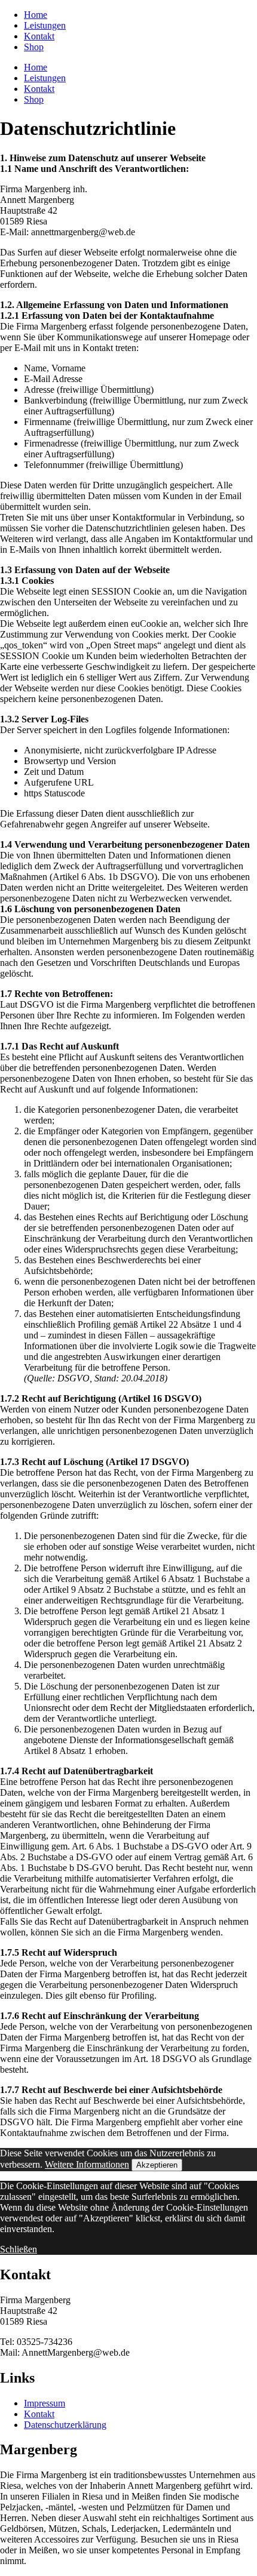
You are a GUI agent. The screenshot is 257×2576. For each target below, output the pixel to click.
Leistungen (45, 25)
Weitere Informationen (87, 2164)
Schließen (19, 2249)
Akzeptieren (157, 2165)
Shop (34, 47)
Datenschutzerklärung (65, 2425)
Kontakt (39, 36)
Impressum (45, 2403)
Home (36, 15)
